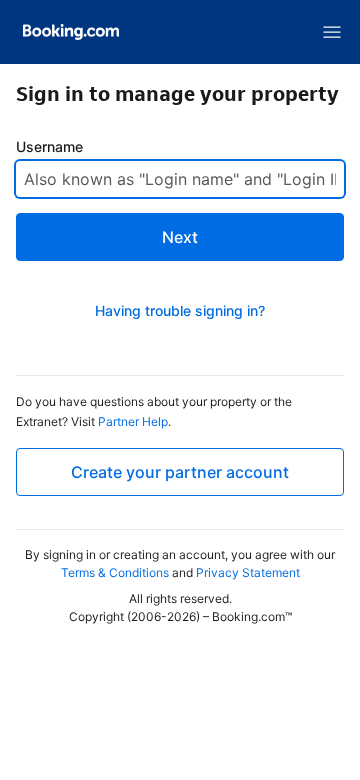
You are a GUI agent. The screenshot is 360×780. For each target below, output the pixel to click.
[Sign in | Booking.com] (71, 32)
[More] (332, 32)
